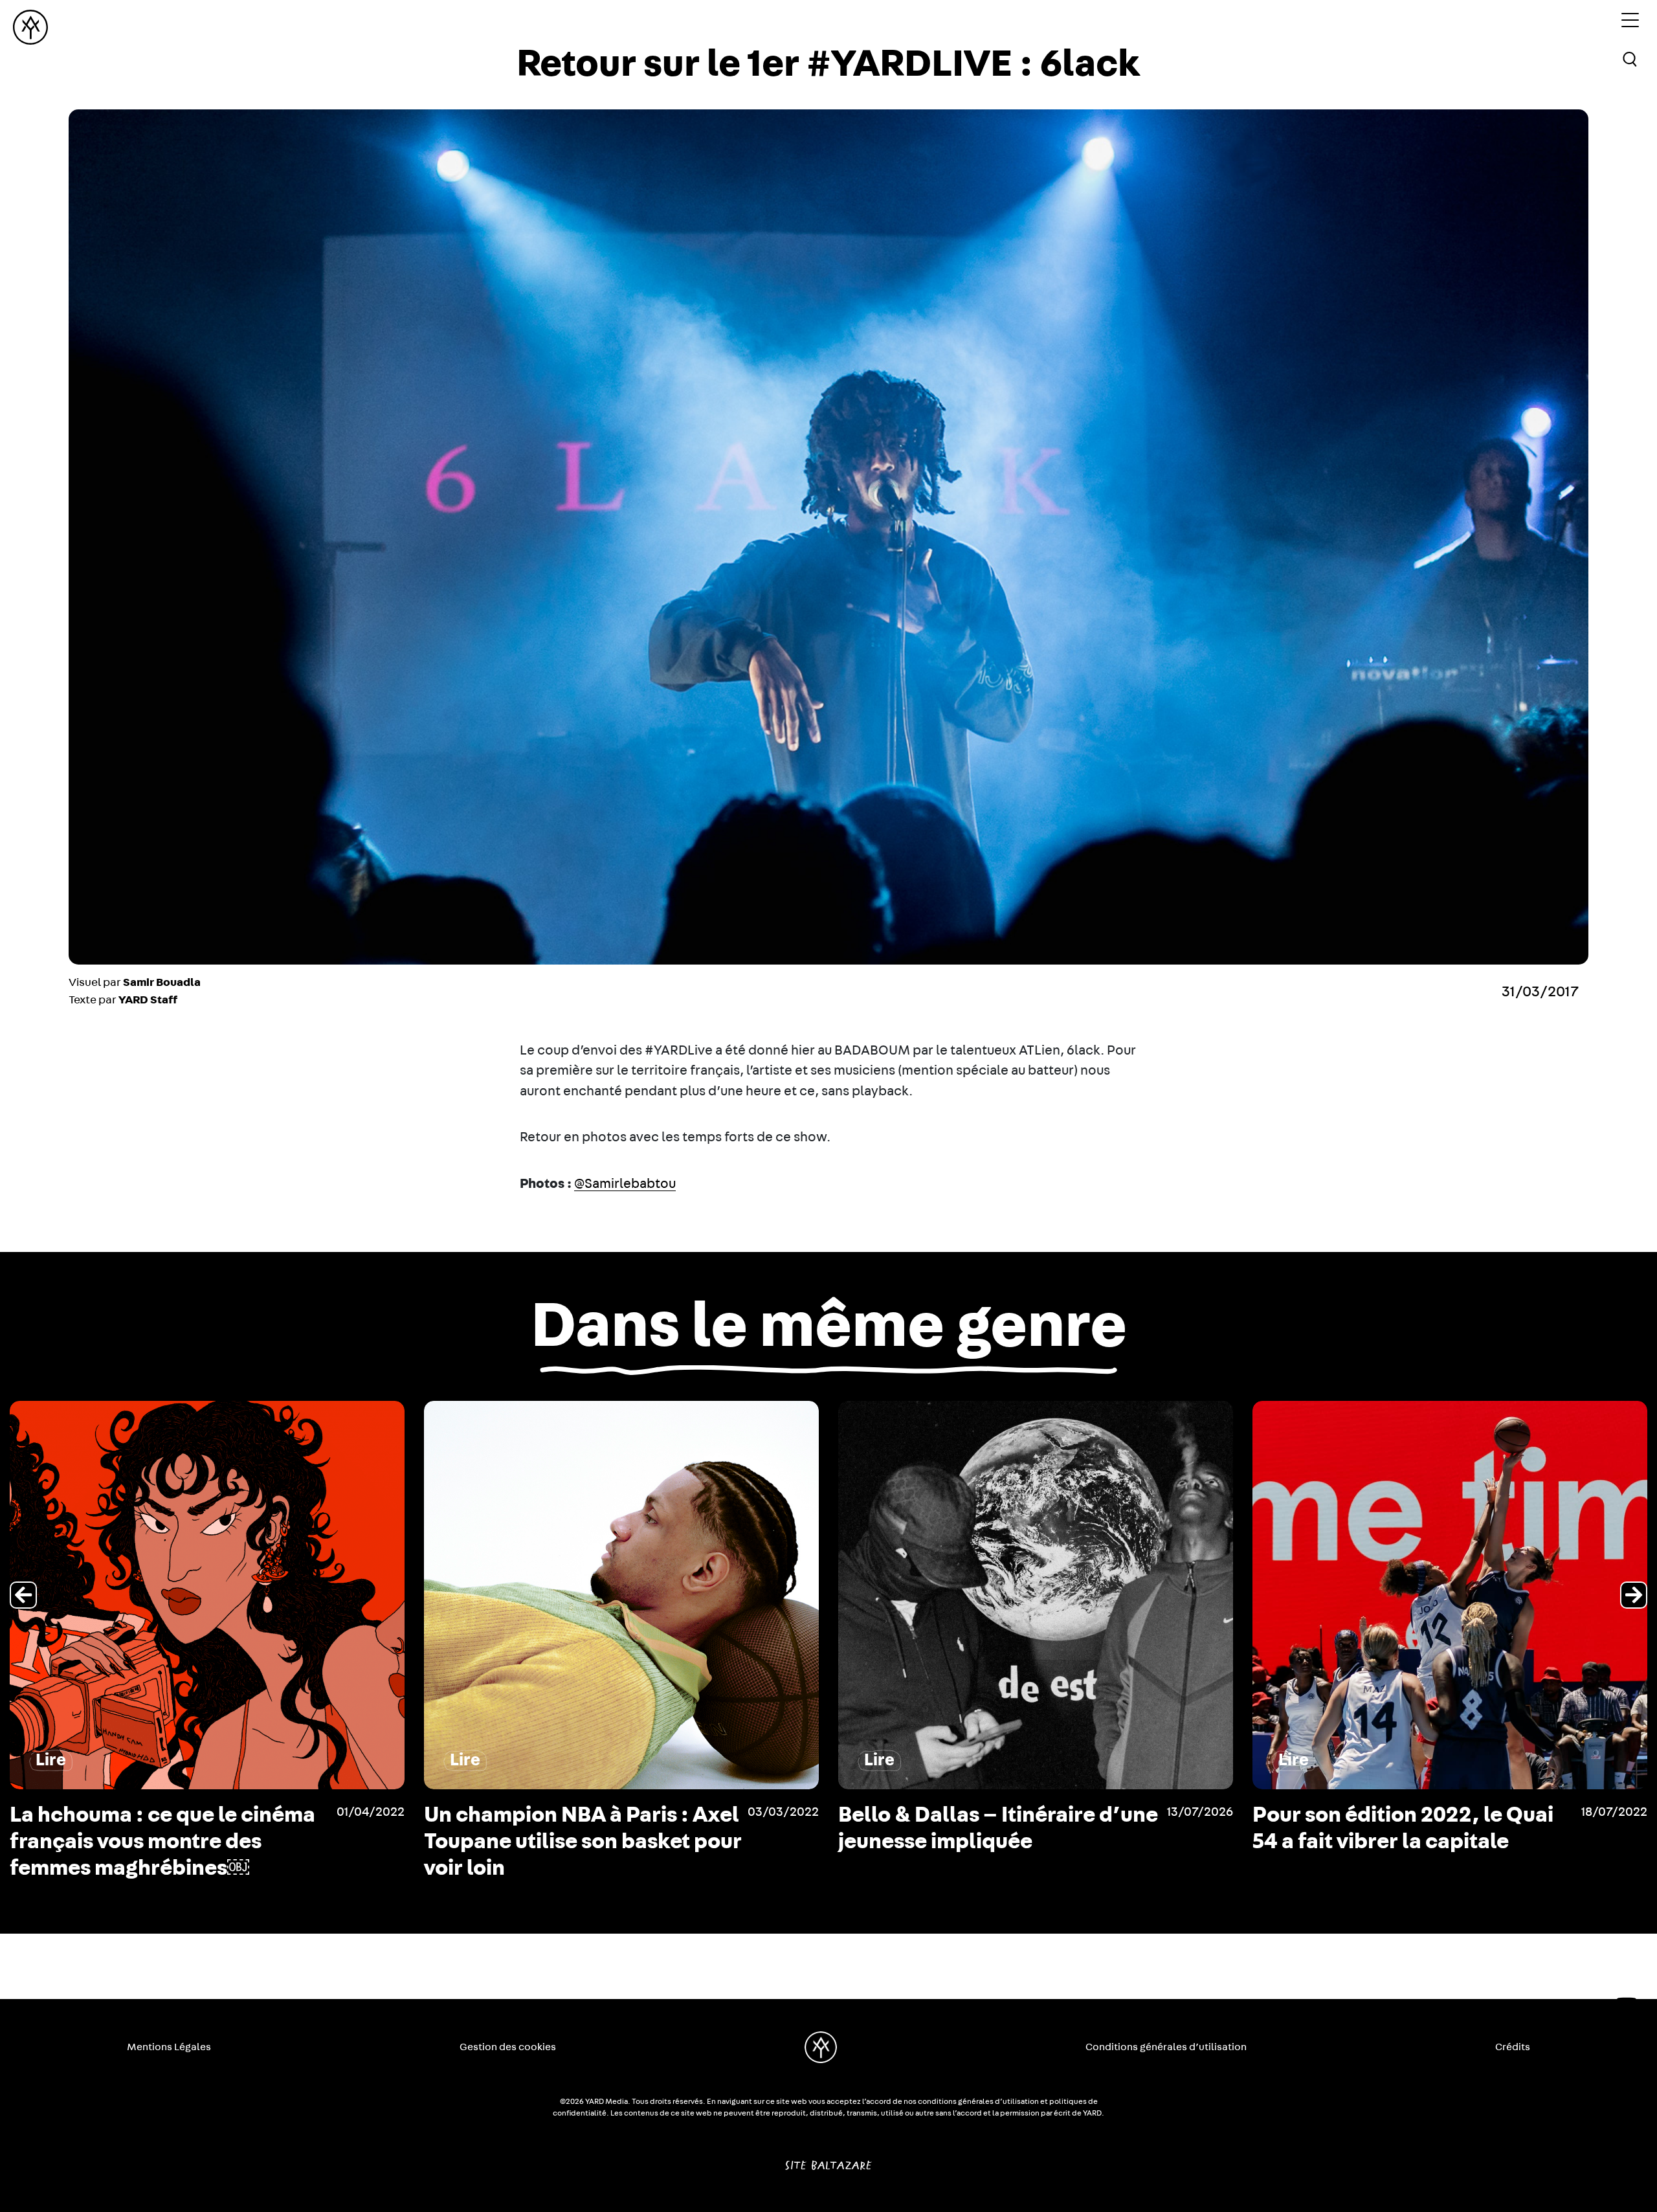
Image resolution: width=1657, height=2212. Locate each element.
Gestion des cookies (508, 2047)
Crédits (1513, 2047)
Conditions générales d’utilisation (1166, 2047)
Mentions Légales (169, 2047)
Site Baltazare (828, 2160)
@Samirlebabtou (625, 1184)
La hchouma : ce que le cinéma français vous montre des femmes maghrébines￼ (1405, 1842)
